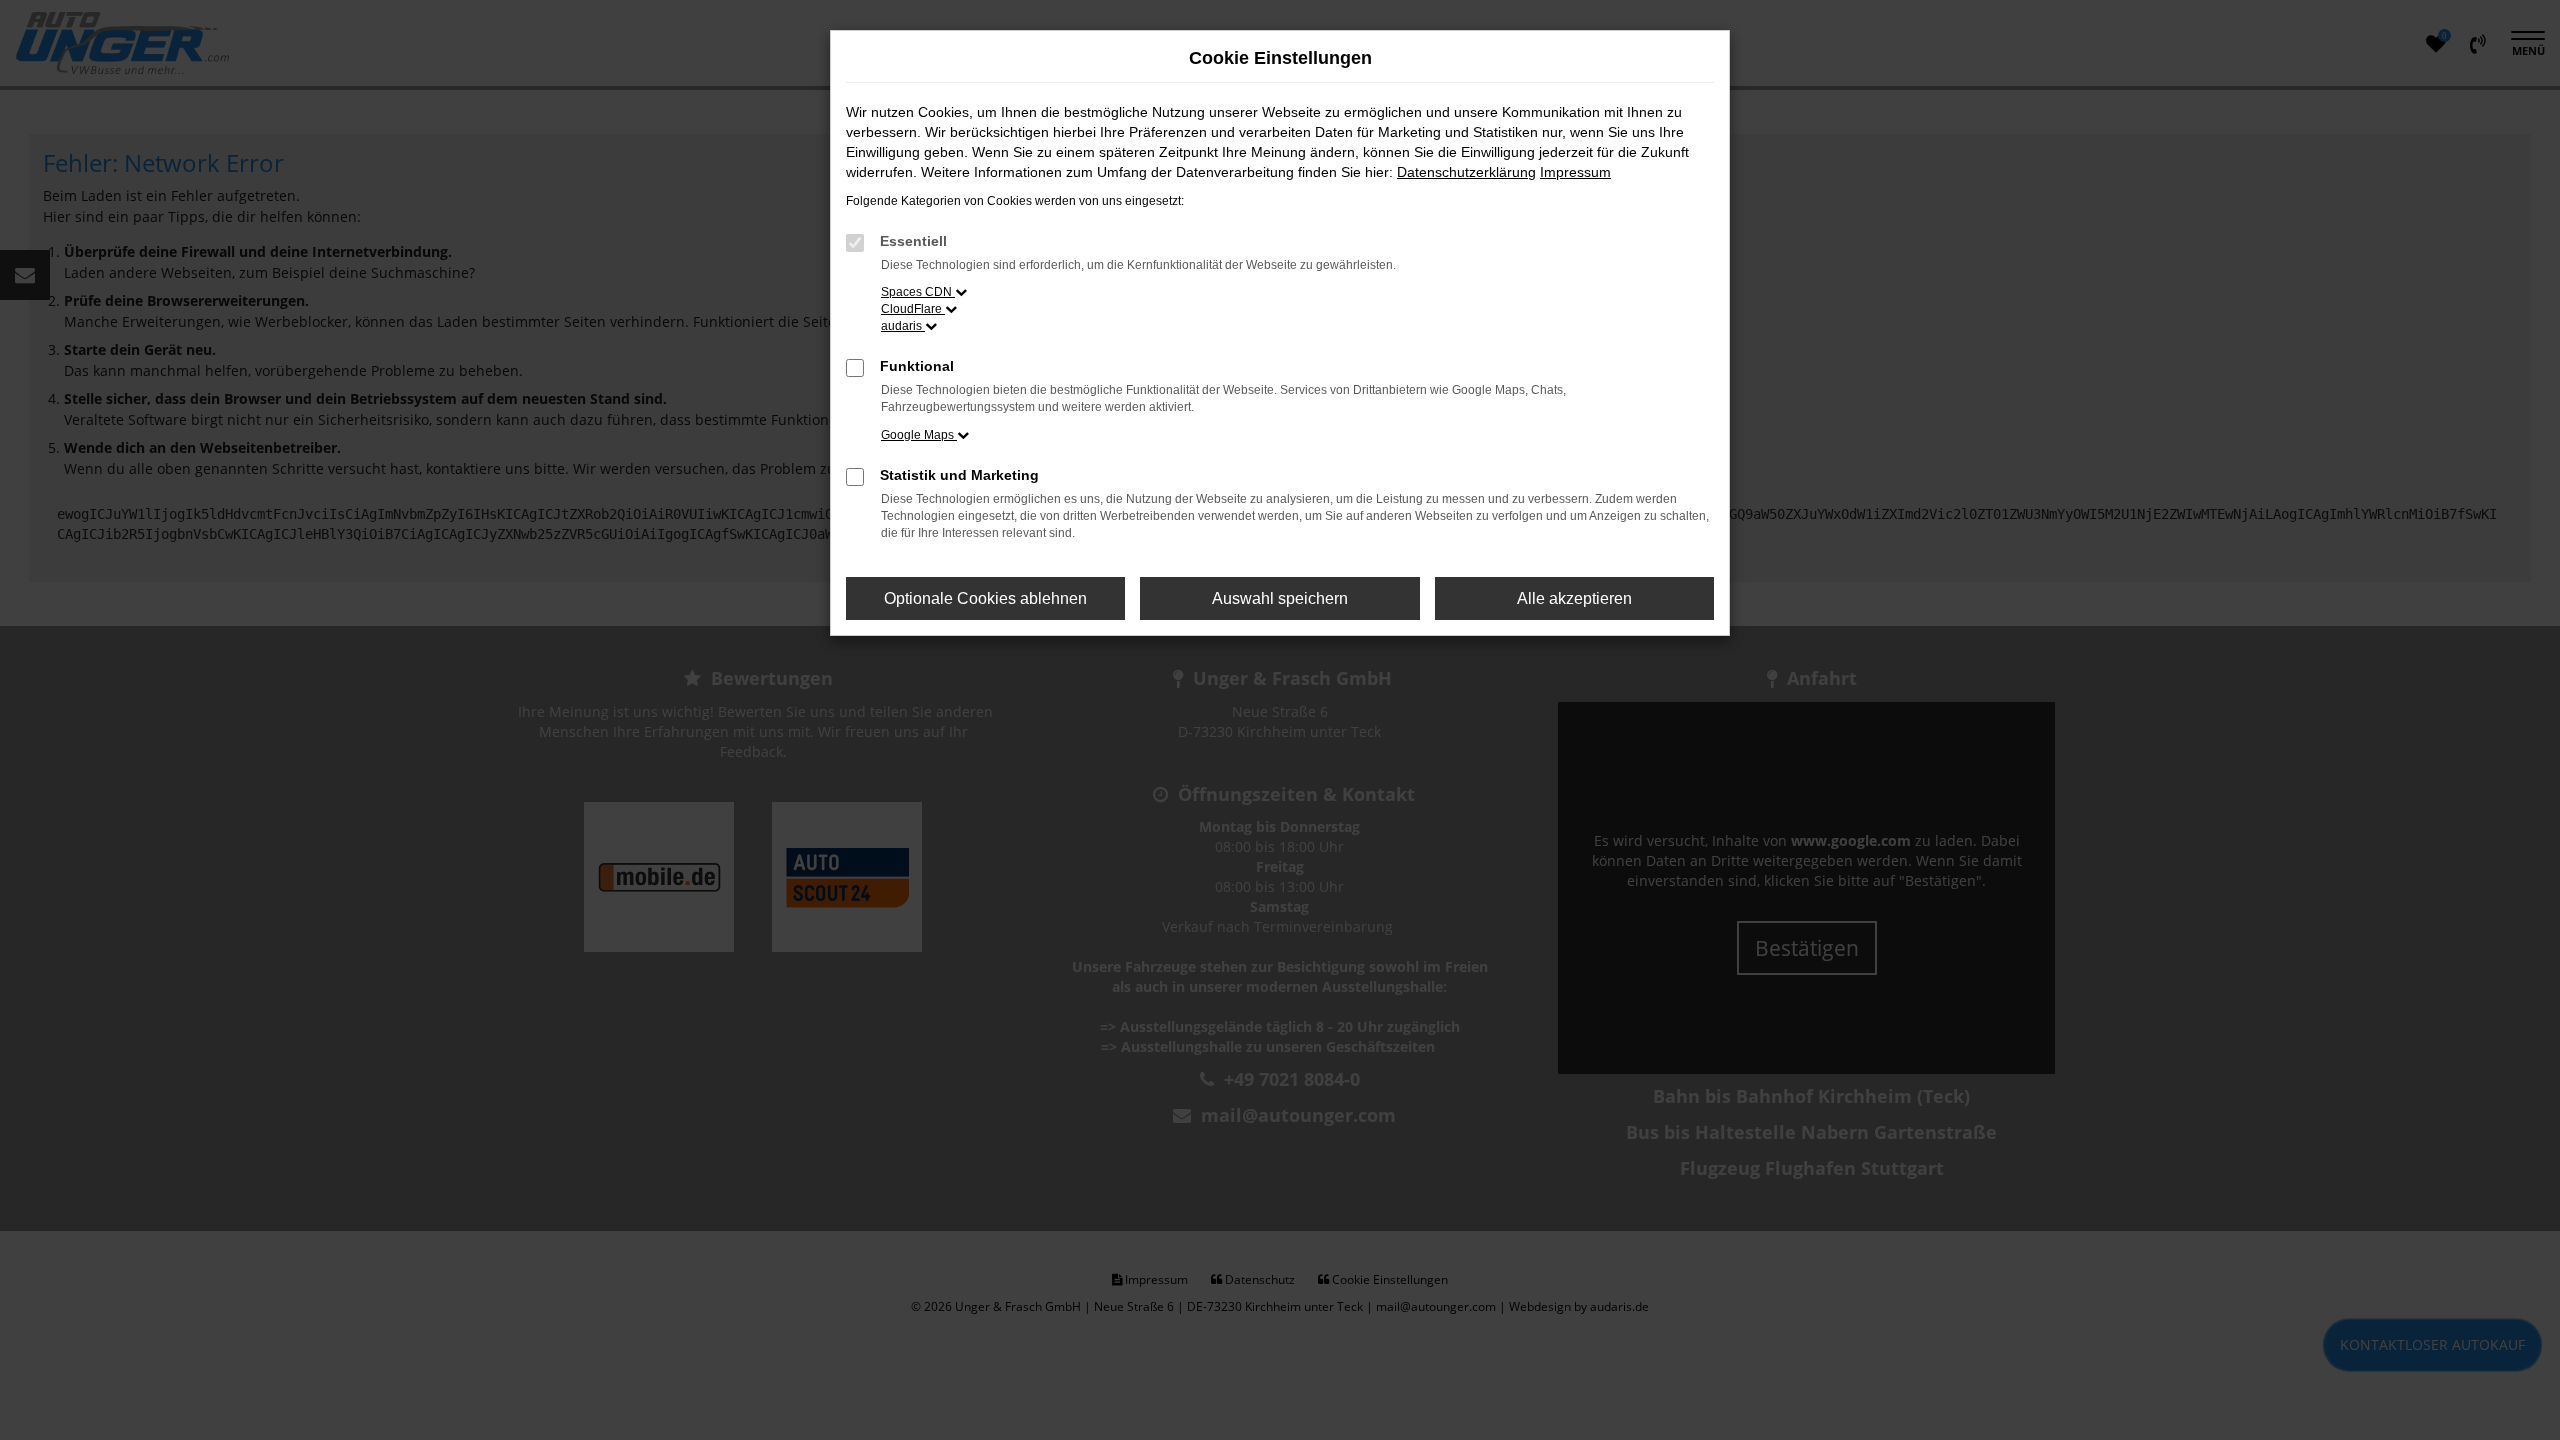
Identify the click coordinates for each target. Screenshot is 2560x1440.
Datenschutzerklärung (1466, 172)
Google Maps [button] (919, 435)
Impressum (1575, 172)
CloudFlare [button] (913, 309)
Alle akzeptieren (1574, 598)
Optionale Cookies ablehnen (985, 598)
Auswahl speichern (1280, 598)
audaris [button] (903, 326)
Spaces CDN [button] (918, 292)
